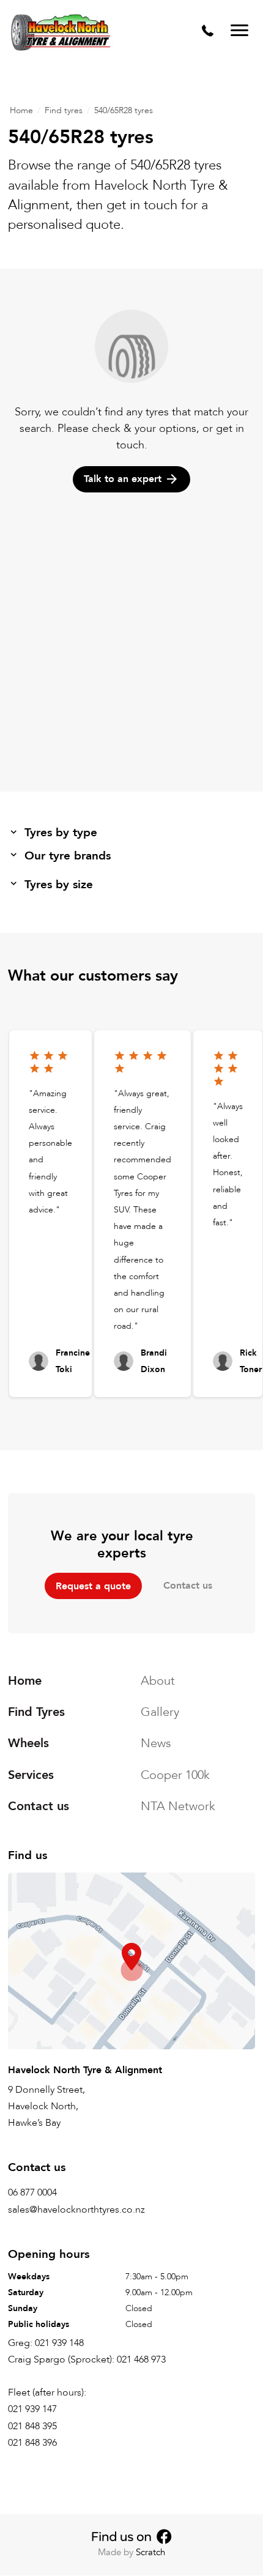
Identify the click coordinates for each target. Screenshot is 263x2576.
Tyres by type (61, 833)
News (156, 1744)
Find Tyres (36, 1712)
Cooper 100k (175, 1775)
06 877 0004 (32, 2193)
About (158, 1681)
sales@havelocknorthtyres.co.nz (76, 2210)
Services (31, 1775)
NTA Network (178, 1806)
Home (21, 110)
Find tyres (64, 110)
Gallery (160, 1712)
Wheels (28, 1744)
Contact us (188, 1586)
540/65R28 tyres (124, 110)
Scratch (150, 2552)
